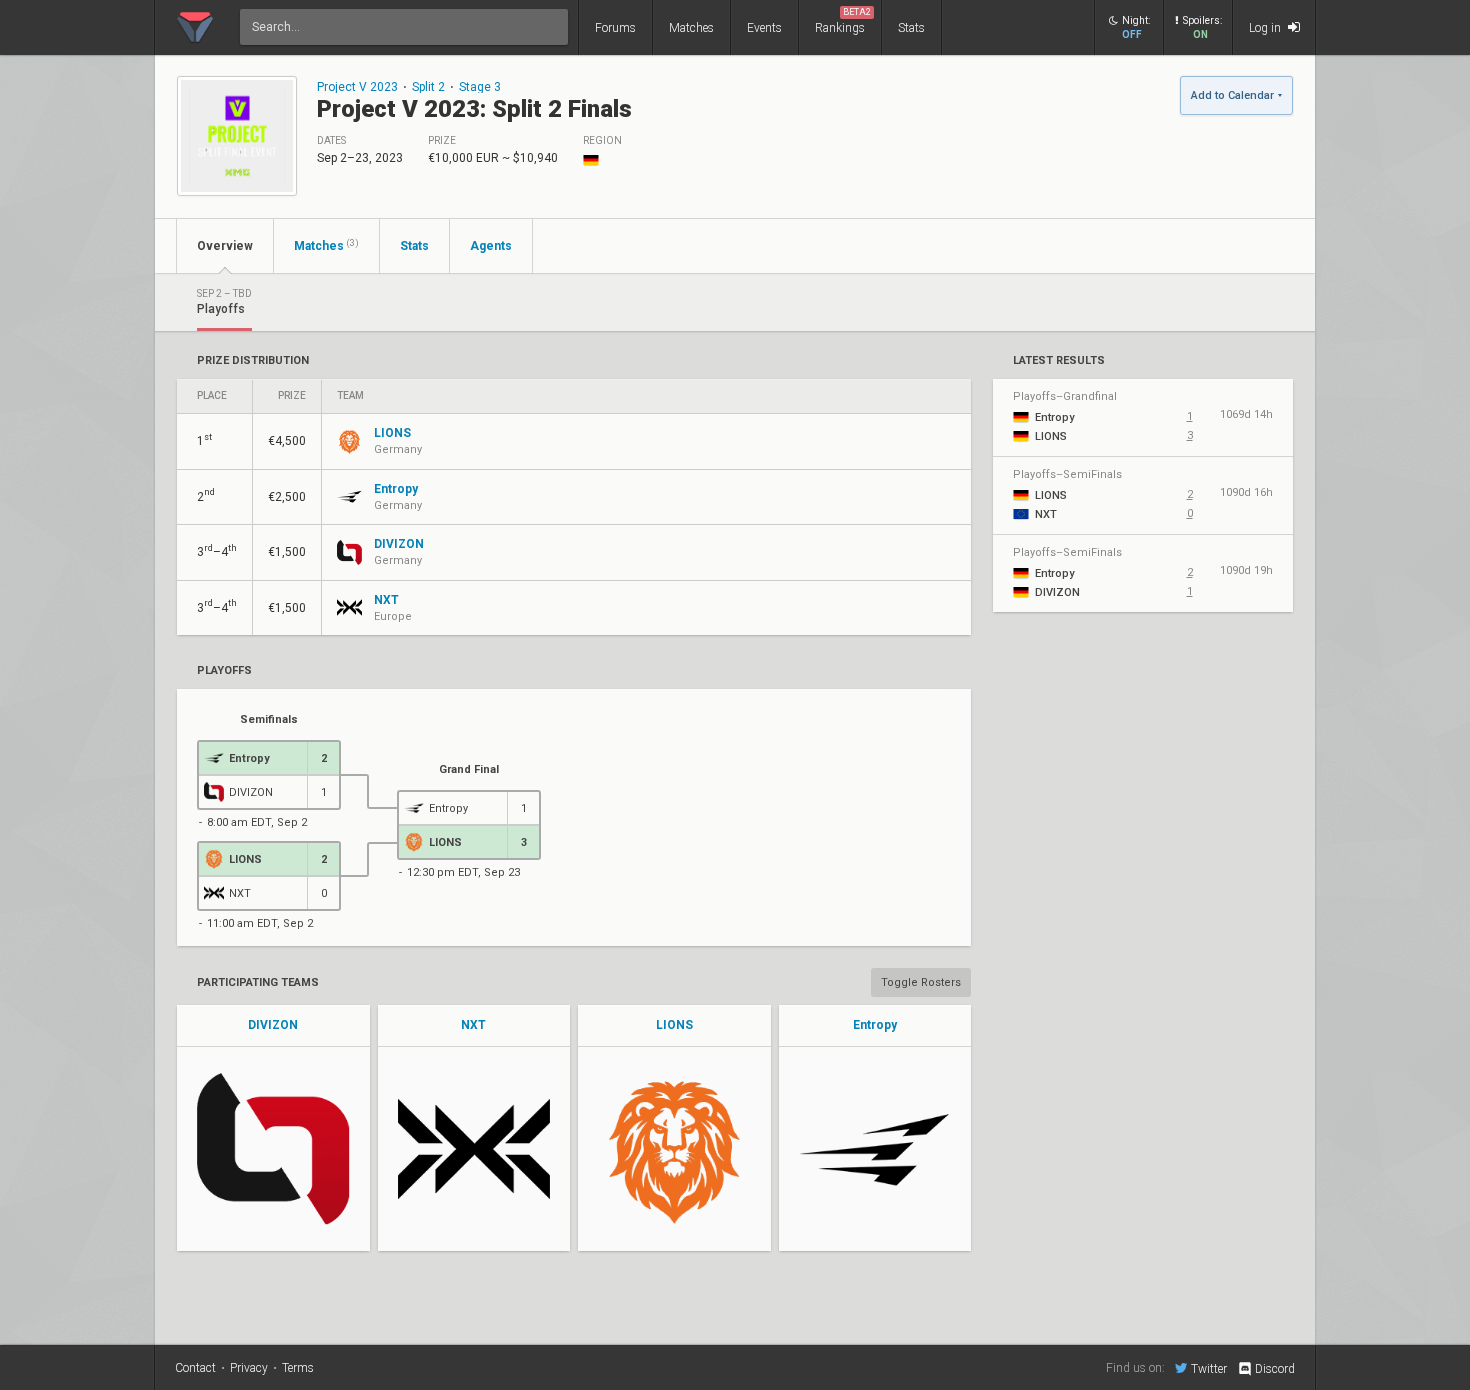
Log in (1266, 28)
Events (764, 28)
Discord (1275, 1369)
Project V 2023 (357, 87)
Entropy (875, 1025)
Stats (911, 28)
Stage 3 (480, 87)
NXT (473, 1025)
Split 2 (428, 87)
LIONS (674, 1025)
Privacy (249, 1368)
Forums (615, 28)
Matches (691, 28)
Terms (298, 1368)
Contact (195, 1368)
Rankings (843, 21)
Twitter (1209, 1368)
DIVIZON (273, 1025)
